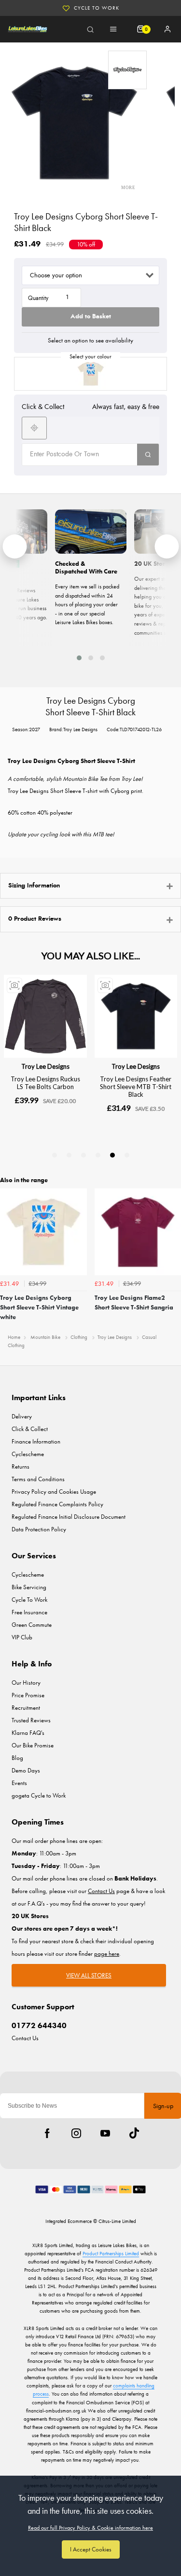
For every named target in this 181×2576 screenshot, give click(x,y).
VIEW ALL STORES (89, 1975)
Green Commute (32, 1625)
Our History (26, 1683)
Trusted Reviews (31, 1720)
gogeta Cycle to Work (39, 1795)
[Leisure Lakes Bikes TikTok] (134, 2133)
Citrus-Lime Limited (117, 2221)
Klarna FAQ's (28, 1733)
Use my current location (34, 428)
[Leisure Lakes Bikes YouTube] (105, 2133)
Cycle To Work (97, 8)
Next (172, 1258)
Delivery (22, 1416)
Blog (17, 1758)
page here (107, 1954)
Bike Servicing (29, 1587)
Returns (21, 1466)
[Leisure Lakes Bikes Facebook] (47, 2133)
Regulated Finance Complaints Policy (57, 1504)
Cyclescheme (28, 1454)
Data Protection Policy (39, 1529)
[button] (79, 658)
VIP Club (22, 1637)
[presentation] (14, 546)
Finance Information (36, 1441)
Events (19, 1783)
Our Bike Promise (33, 1745)
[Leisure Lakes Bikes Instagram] (76, 2133)
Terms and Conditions (38, 1479)
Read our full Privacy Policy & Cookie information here (90, 2528)
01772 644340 (39, 2025)
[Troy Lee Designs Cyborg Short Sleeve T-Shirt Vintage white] (91, 374)
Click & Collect (30, 1429)
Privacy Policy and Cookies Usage (54, 1492)
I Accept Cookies (91, 2549)
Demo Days (26, 1770)
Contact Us (25, 2038)
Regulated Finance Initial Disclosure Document (69, 1517)
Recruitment (26, 1708)
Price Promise (28, 1695)
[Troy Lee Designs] (127, 70)
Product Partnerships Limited (111, 2253)
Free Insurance (29, 1612)
